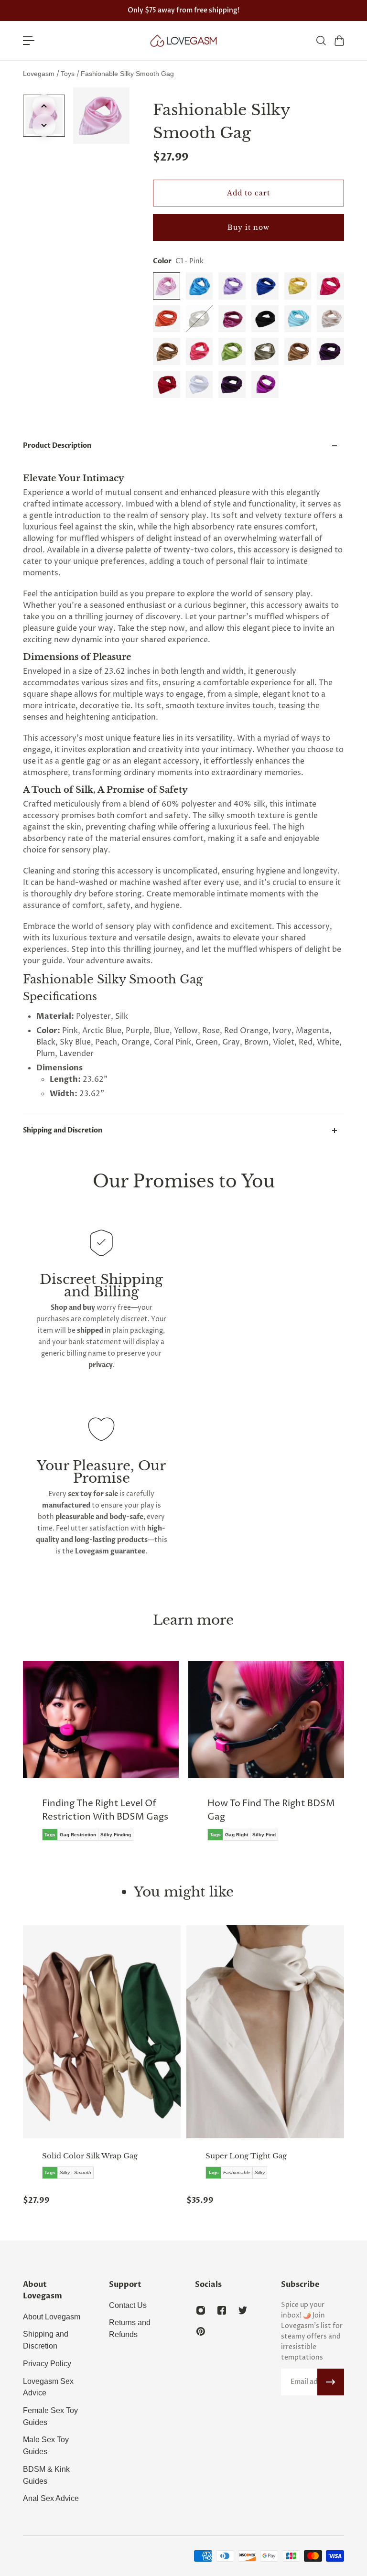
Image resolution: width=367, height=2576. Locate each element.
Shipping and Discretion (63, 1130)
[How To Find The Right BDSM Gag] (103, 1758)
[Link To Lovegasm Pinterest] (201, 2331)
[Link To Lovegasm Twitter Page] (243, 2310)
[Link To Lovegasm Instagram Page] (201, 2310)
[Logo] (183, 41)
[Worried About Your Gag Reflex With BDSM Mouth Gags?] (269, 1764)
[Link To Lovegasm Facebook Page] (222, 2310)
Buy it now (248, 227)
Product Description (57, 446)
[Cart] (339, 41)
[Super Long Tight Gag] (265, 2032)
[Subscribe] (331, 2382)
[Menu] (29, 41)
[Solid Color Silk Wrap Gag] (102, 2032)
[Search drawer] (321, 41)
